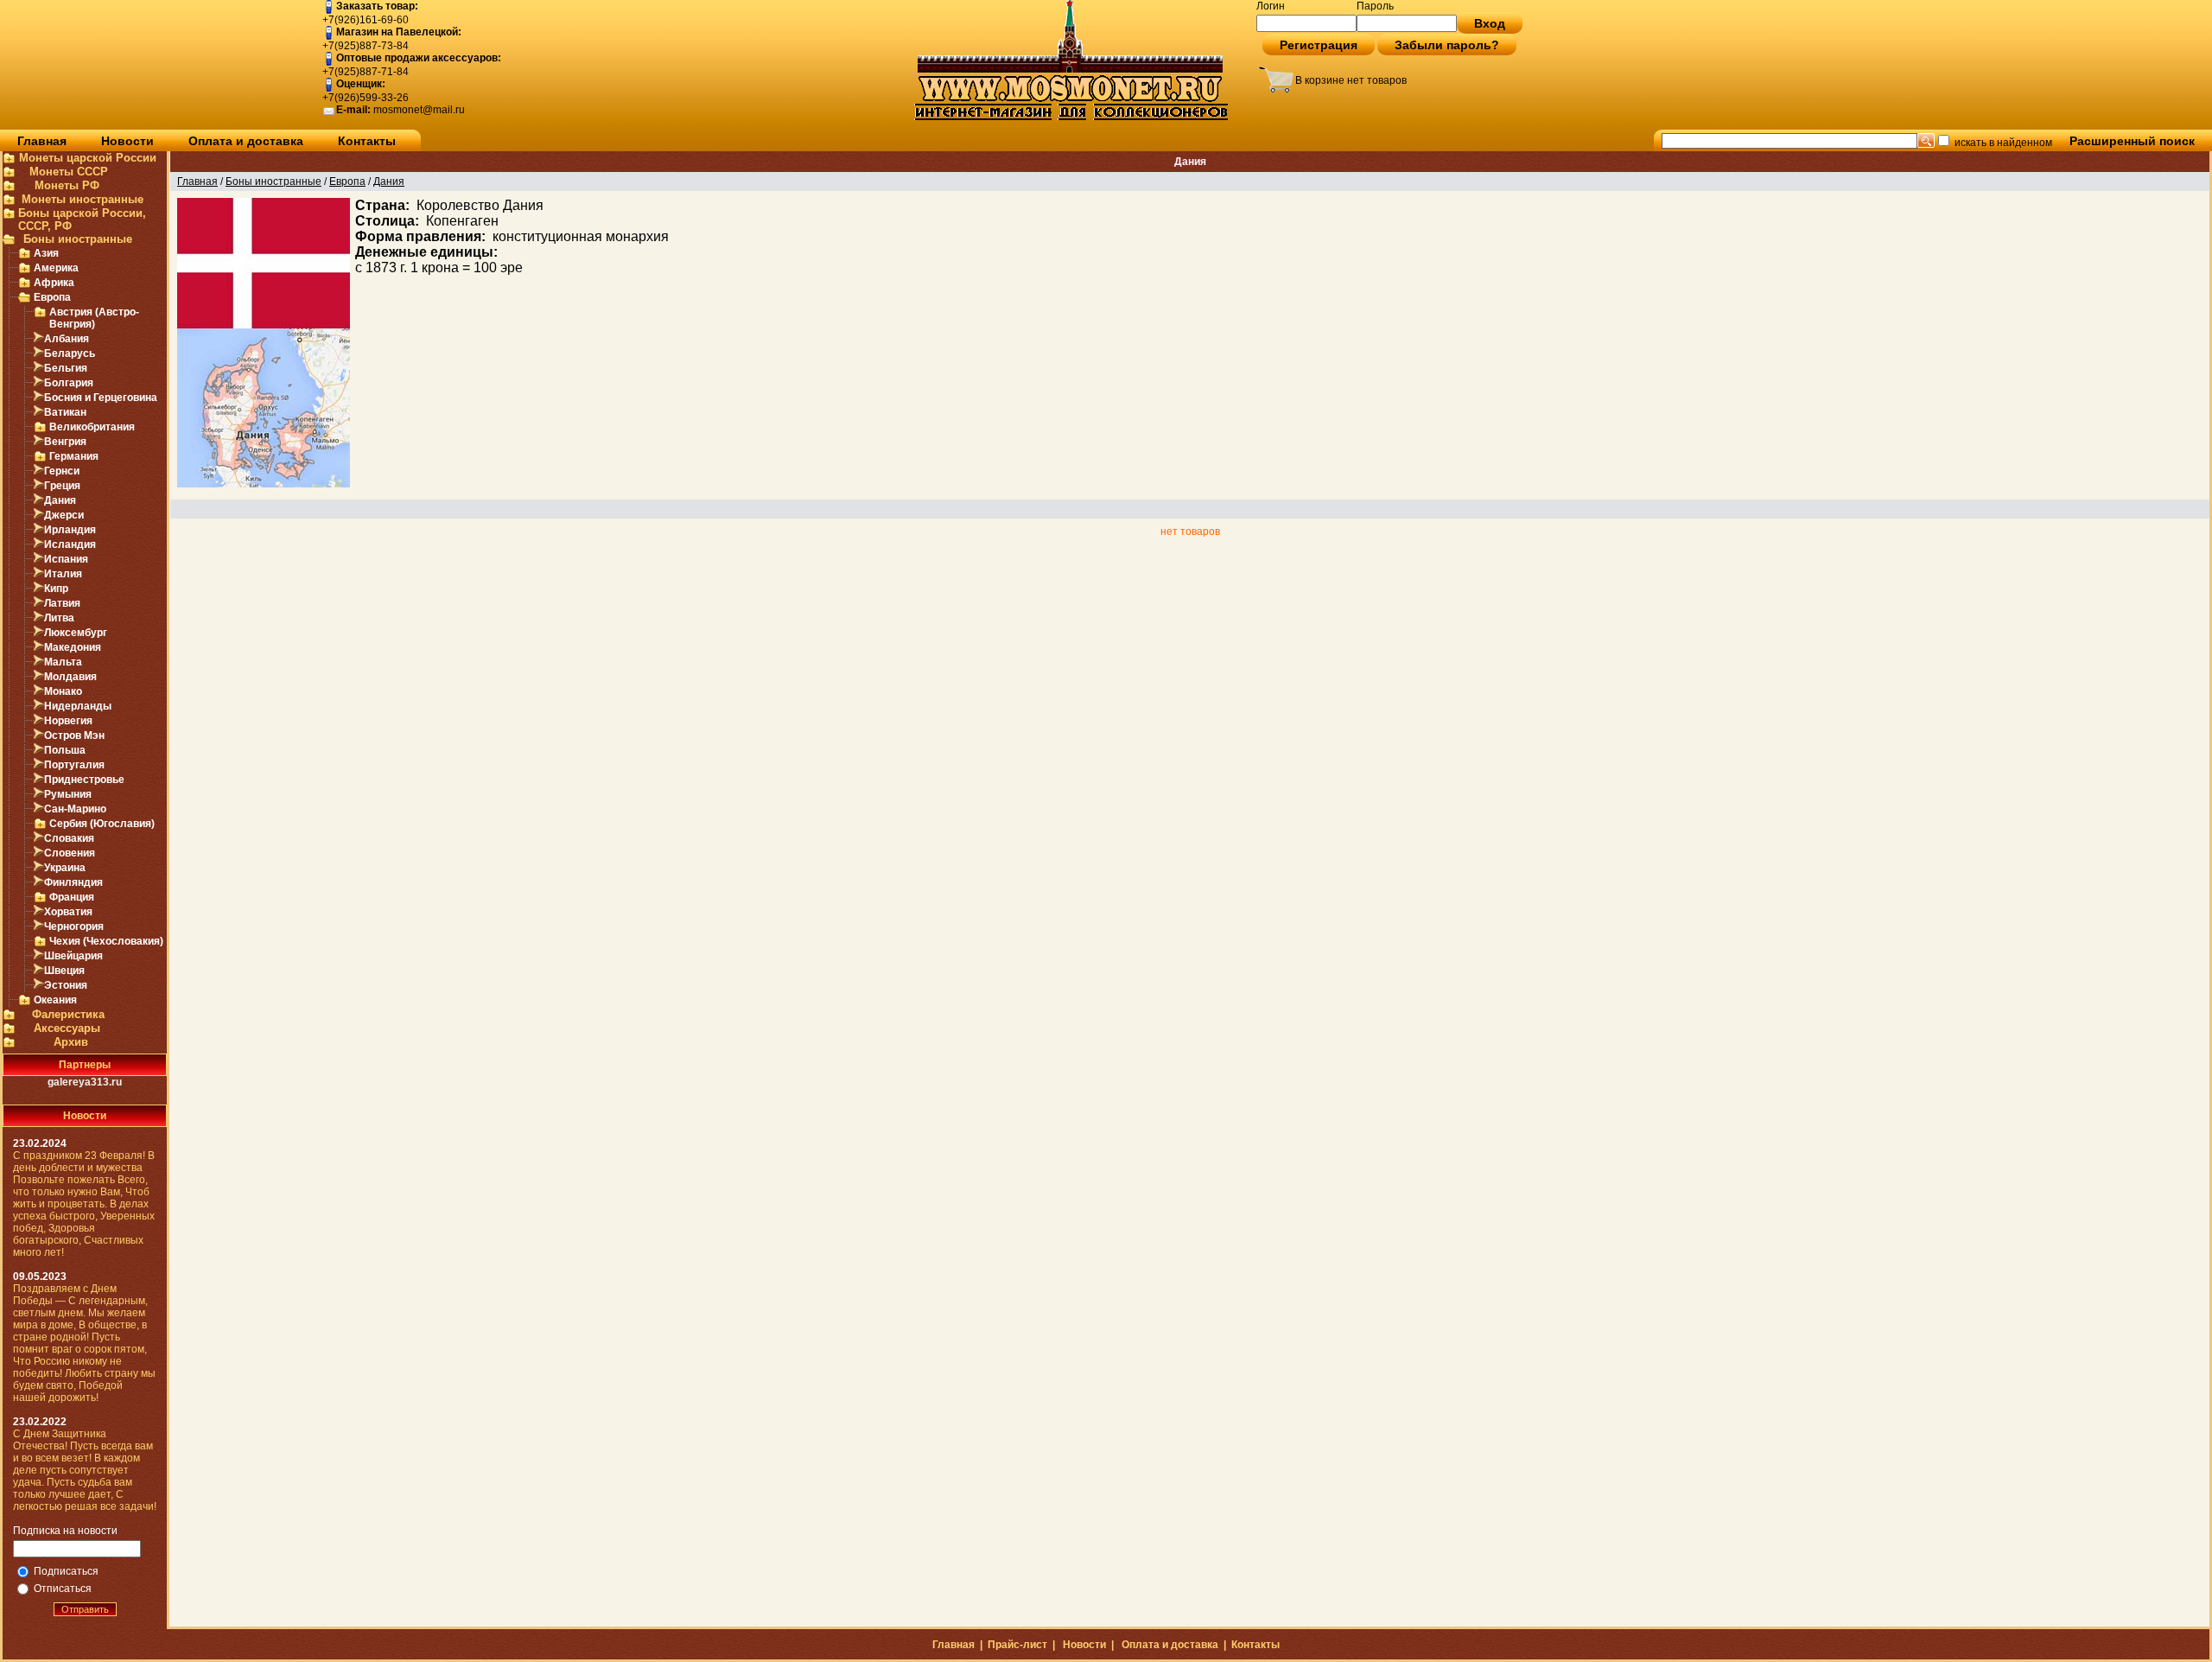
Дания (60, 500)
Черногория (74, 927)
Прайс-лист (1017, 1645)
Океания (55, 1000)
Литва (59, 618)
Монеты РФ (67, 185)
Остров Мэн (74, 735)
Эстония (66, 985)
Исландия (70, 544)
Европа (52, 297)
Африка (54, 283)
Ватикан (65, 412)
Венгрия (65, 442)
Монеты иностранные (83, 199)
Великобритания (92, 427)
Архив (71, 1042)
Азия (46, 253)
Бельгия (66, 368)
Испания (66, 559)
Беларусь (70, 353)
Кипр (56, 589)
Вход (1490, 23)
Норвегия (68, 721)
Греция (62, 486)
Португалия (74, 765)
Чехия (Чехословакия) (106, 941)
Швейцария (73, 956)
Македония (73, 647)
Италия (63, 574)
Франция (72, 897)
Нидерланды (78, 706)
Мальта (63, 662)
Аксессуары (67, 1028)
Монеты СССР (69, 172)
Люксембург (76, 633)
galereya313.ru (85, 1082)
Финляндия (73, 882)
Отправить (85, 1609)
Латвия (62, 603)
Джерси (64, 515)
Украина (65, 868)
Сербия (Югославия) (102, 824)
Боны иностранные (78, 239)
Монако (63, 691)
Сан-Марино (75, 809)
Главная (42, 141)
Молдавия (70, 677)
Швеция (64, 971)
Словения (70, 853)
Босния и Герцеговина (101, 398)
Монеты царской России (88, 158)
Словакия (69, 838)
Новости (127, 141)
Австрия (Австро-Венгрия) (94, 318)
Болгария (69, 383)
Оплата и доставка (246, 141)
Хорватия (68, 912)
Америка (56, 268)
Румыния (68, 794)
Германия (74, 456)
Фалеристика (68, 1014)
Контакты (367, 141)
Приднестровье (84, 780)
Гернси (62, 471)
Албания (67, 339)
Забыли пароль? (1447, 45)
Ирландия (70, 530)
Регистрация (1319, 45)
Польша (65, 750)
